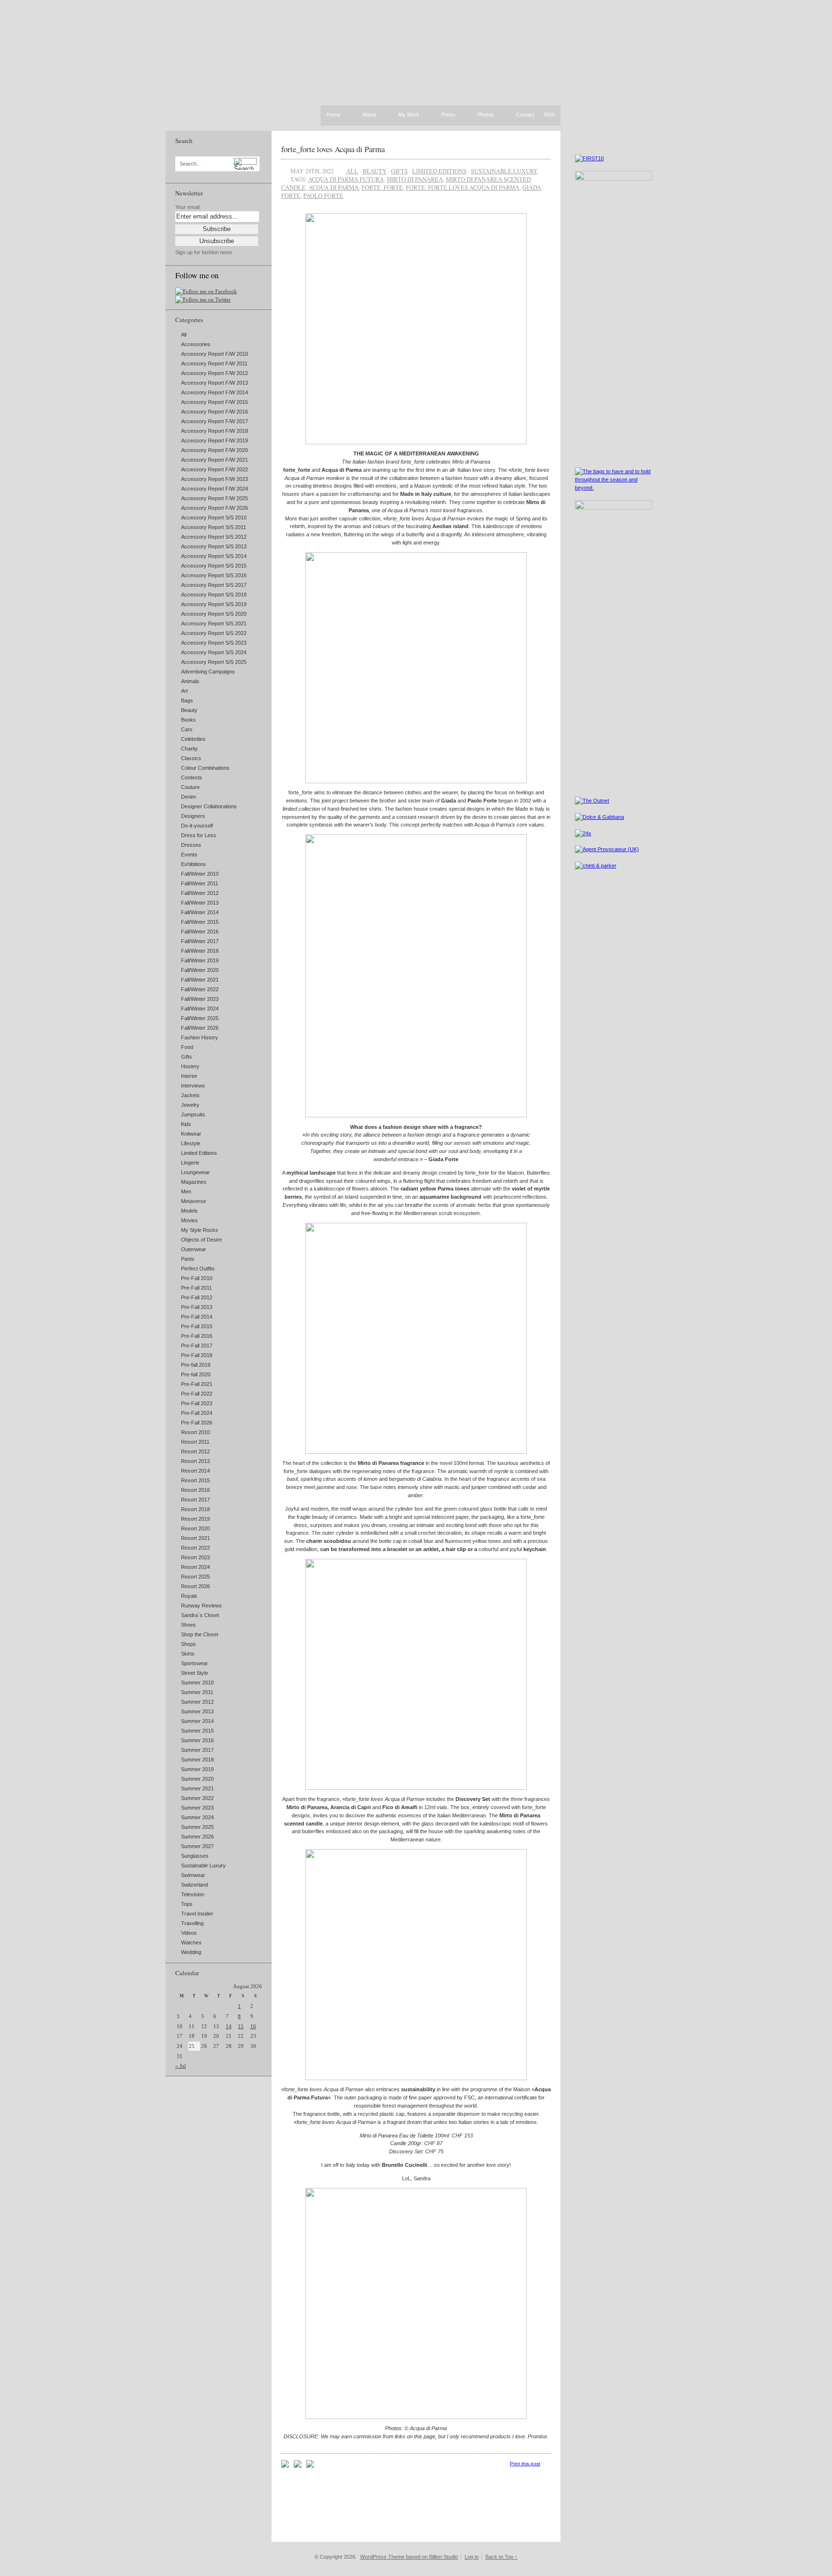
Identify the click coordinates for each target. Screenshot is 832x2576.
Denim (188, 797)
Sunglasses (195, 1856)
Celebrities (193, 739)
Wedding (191, 1952)
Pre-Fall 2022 (197, 1394)
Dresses (191, 845)
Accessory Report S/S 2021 (214, 623)
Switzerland (195, 1885)
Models (189, 1211)
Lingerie (190, 1163)
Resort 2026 (195, 1586)
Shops (188, 1644)
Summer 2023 (197, 1808)
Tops (187, 1904)
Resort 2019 (195, 1519)
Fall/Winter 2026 (200, 1028)
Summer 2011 (197, 1692)
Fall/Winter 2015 (200, 922)
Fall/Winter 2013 (200, 903)
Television (193, 1894)
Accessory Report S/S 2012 (214, 537)
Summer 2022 (197, 1798)
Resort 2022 (195, 1548)
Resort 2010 (195, 1432)
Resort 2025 (195, 1577)
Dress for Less (199, 835)
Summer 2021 (197, 1788)
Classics (191, 758)
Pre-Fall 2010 (197, 1278)
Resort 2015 (195, 1480)
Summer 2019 (197, 1769)
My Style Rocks (200, 1230)
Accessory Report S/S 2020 (214, 614)
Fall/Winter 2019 (200, 960)
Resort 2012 (195, 1451)
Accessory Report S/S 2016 (214, 575)
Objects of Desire (201, 1240)
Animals (190, 681)
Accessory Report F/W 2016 (214, 412)
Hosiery (190, 1066)
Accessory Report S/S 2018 (214, 595)
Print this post (525, 2464)
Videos (189, 1933)
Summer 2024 (197, 1817)
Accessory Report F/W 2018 (214, 431)
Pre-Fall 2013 (197, 1307)
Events (189, 854)
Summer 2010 (197, 1683)
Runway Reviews (201, 1605)
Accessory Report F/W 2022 (214, 469)
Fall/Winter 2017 (200, 941)
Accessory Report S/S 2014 (214, 556)
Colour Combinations (205, 768)
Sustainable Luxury (203, 1865)
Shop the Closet (200, 1634)
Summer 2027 (197, 1846)
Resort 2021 (195, 1538)
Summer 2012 (197, 1702)
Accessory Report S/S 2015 (214, 566)
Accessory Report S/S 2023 (214, 643)
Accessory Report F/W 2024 (214, 489)
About (369, 115)
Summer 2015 (197, 1731)
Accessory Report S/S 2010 (214, 518)
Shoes (188, 1625)
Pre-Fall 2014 (197, 1317)
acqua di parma (334, 187)
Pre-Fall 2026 (197, 1423)
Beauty (189, 710)
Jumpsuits (193, 1114)
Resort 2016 (195, 1490)
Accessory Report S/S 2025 (214, 662)
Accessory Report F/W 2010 (214, 354)
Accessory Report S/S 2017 (214, 585)
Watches (191, 1942)
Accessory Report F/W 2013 (214, 383)
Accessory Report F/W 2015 (214, 402)
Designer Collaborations (209, 806)
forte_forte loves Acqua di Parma (333, 149)
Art (184, 691)
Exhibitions (194, 864)
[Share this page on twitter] (310, 2466)
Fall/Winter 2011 (200, 883)
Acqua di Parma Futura (346, 179)
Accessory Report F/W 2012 (214, 373)
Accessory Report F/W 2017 (214, 421)
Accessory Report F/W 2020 (214, 450)
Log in (472, 2557)
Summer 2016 (197, 1740)
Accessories (196, 344)
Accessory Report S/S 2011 (214, 527)
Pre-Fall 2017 (197, 1346)
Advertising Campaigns (208, 672)
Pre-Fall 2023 (197, 1403)
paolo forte (323, 195)
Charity (189, 749)
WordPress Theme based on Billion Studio (409, 2557)
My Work (409, 115)
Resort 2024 (195, 1567)
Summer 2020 (197, 1779)
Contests (192, 777)
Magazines (194, 1182)
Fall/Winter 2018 (200, 951)
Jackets (190, 1095)
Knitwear (191, 1134)
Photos (486, 115)
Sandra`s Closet (200, 1615)
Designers (193, 816)
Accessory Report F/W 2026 (214, 508)
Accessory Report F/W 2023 (214, 479)
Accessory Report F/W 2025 (214, 498)
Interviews (193, 1086)
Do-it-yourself (197, 826)
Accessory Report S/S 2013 (214, 546)
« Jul (181, 2066)
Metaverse (194, 1201)
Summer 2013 (197, 1711)
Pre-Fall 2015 (197, 1326)
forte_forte (382, 187)
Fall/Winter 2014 (200, 912)
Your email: (188, 207)
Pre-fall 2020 (196, 1374)
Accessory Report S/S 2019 (214, 604)
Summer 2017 (197, 1750)
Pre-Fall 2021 (197, 1384)
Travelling (192, 1923)
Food (187, 1047)
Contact (525, 115)
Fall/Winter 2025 (200, 1018)
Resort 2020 (195, 1528)
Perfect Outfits (198, 1269)
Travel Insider (197, 1914)
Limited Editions (199, 1153)
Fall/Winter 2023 (200, 999)
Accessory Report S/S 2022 (214, 633)
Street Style (195, 1673)
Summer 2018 (197, 1760)
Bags (187, 700)
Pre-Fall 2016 (197, 1336)
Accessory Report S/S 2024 (214, 652)
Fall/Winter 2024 (200, 1009)
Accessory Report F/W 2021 (214, 460)
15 (241, 2026)
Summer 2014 (197, 1721)
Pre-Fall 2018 (197, 1355)
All (184, 335)
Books (188, 720)
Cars (187, 729)
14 (229, 2026)
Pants (188, 1259)
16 (253, 2026)
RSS (549, 115)
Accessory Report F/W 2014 (214, 392)
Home (333, 115)
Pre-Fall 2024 (197, 1413)
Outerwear (194, 1249)
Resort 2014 (195, 1471)
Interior (189, 1076)
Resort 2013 (195, 1461)
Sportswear (195, 1663)
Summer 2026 (197, 1837)
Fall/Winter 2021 (200, 980)
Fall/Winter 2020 (200, 970)
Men (186, 1191)
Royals (189, 1596)
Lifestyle (191, 1143)
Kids (186, 1124)
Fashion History (200, 1037)
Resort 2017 (195, 1500)
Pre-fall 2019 (196, 1365)
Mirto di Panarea (415, 179)
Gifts (187, 1057)
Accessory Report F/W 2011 (214, 363)
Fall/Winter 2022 (200, 989)
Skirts (188, 1654)
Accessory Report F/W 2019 (214, 440)
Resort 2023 (195, 1557)
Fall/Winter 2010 (200, 874)
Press (448, 115)
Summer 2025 (197, 1827)
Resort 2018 (195, 1509)
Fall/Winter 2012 (200, 893)
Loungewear (195, 1172)
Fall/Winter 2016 (200, 932)
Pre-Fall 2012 (197, 1297)
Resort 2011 (195, 1442)
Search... (190, 164)
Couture (190, 787)
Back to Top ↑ (501, 2557)
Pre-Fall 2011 (196, 1288)
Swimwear (193, 1875)
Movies (189, 1220)
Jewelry (190, 1105)
